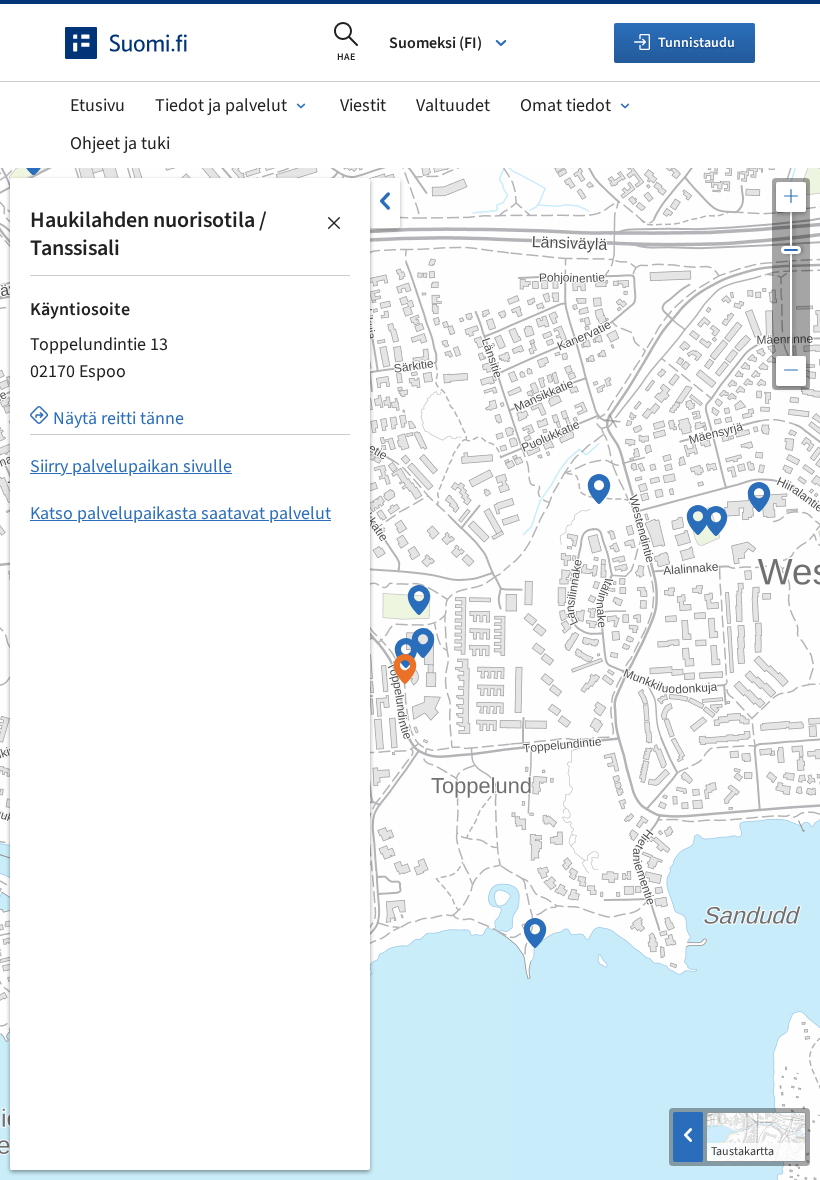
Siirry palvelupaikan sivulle (131, 466)
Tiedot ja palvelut (221, 105)
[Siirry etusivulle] (144, 43)
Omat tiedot (565, 105)
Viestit (363, 105)
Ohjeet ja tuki (120, 143)
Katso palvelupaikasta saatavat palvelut (180, 513)
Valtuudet (453, 105)
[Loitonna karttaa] (791, 371)
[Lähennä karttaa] (791, 197)
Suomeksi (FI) (435, 43)
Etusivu (97, 105)
